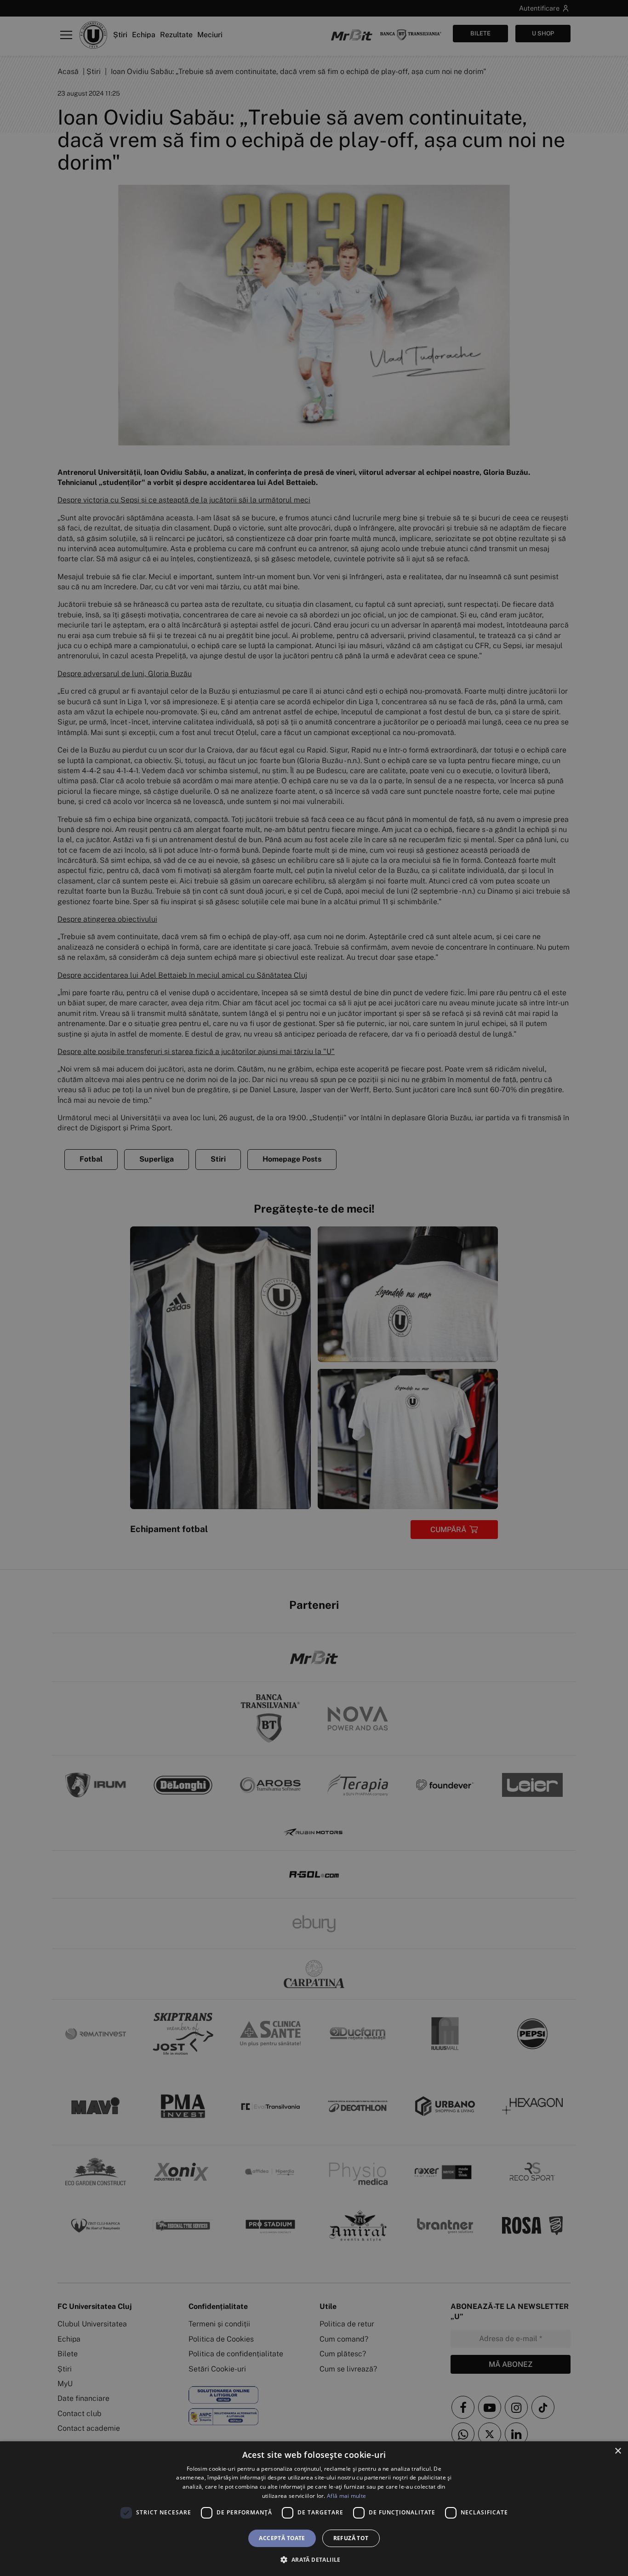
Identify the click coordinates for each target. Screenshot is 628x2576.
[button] (314, 2559)
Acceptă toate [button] (282, 2538)
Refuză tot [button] (351, 2538)
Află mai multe (346, 2496)
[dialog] (314, 2509)
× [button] (618, 2451)
